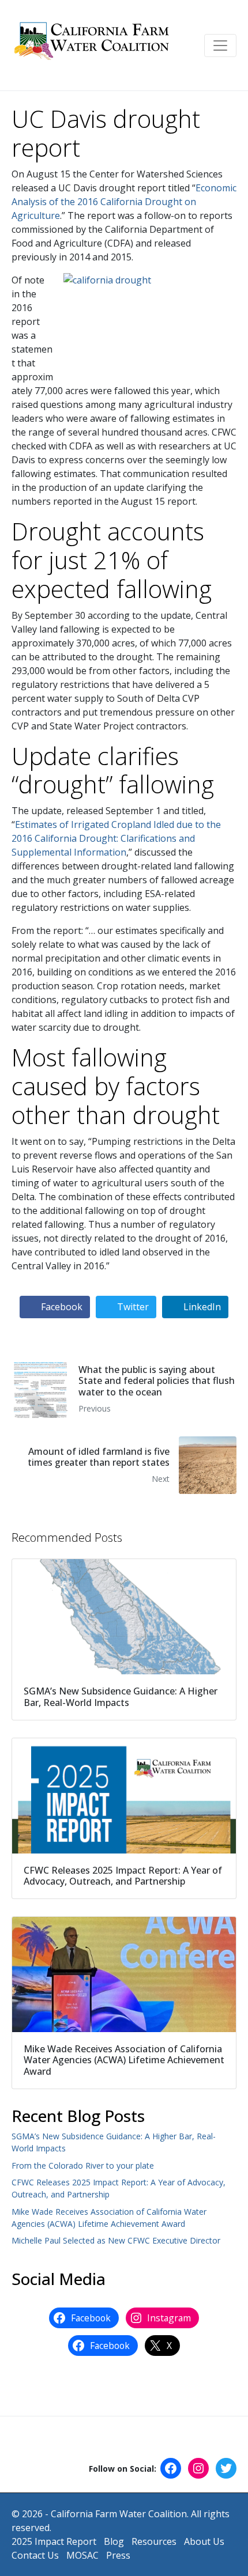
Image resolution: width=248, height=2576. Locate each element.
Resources (154, 2541)
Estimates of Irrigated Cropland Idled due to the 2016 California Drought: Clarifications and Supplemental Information (116, 838)
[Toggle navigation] (220, 46)
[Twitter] (226, 2468)
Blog (114, 2541)
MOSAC (82, 2555)
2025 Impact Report (54, 2541)
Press (118, 2555)
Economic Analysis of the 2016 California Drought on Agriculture (124, 202)
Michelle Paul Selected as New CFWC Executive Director (116, 2240)
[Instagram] (198, 2468)
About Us (204, 2541)
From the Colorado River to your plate (83, 2165)
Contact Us (35, 2555)
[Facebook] (171, 2468)
